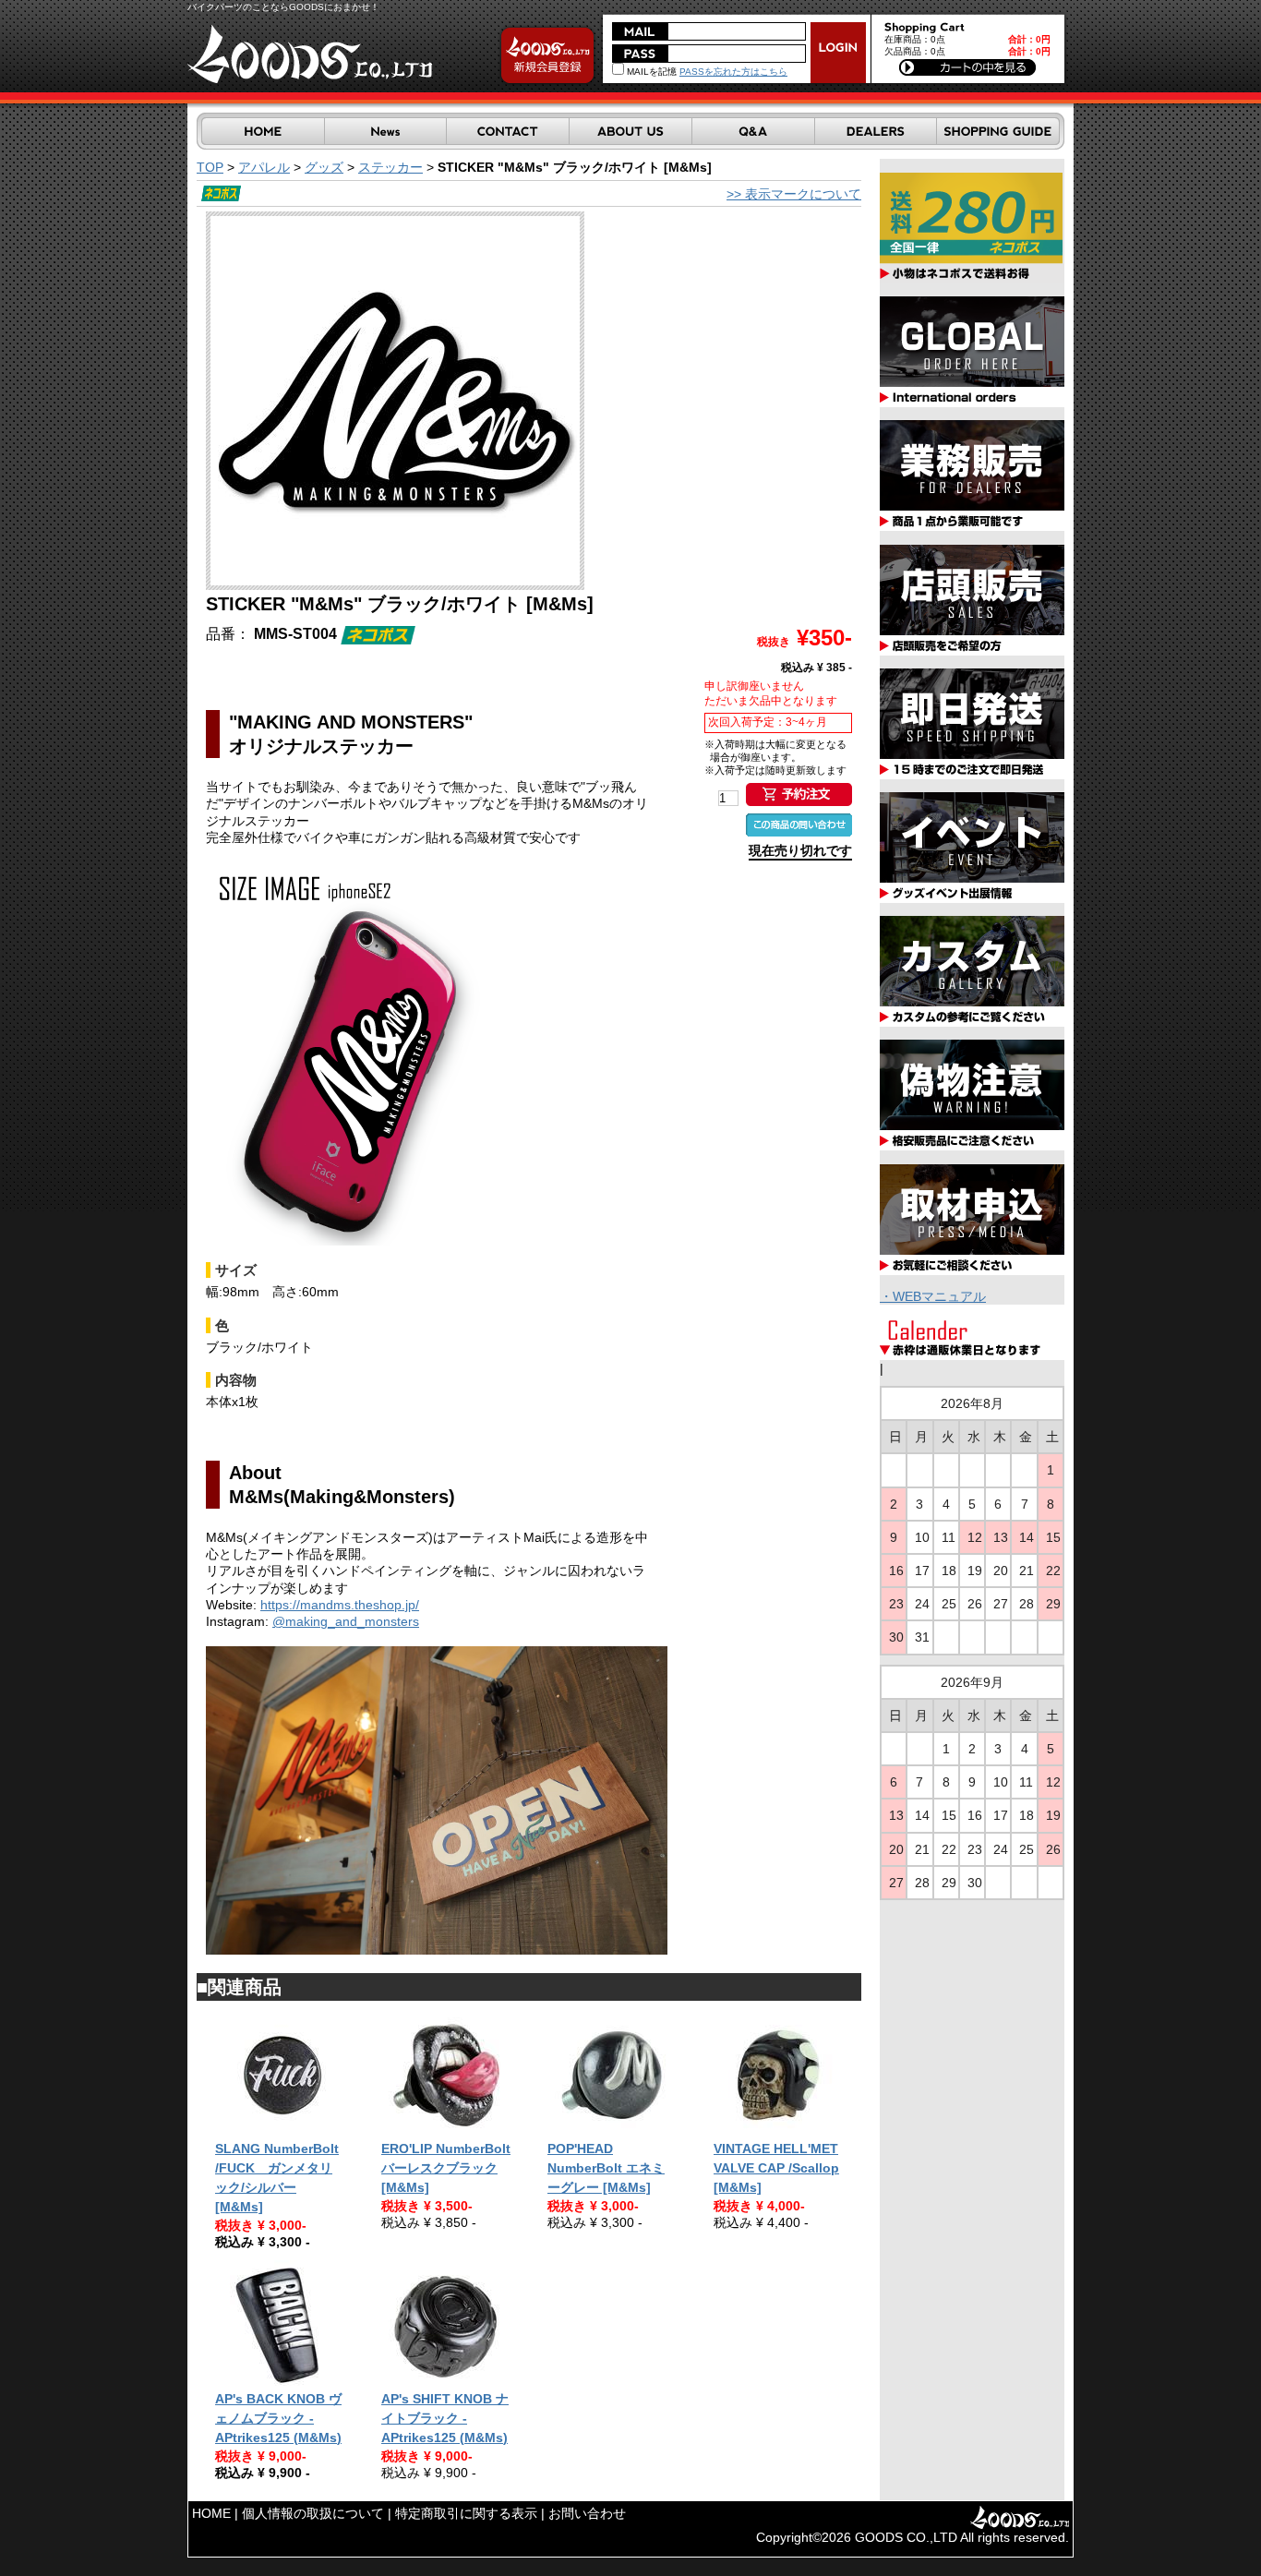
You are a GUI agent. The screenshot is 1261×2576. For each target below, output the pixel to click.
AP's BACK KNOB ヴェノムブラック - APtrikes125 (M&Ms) (278, 2418)
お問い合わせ (587, 2513)
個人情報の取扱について (313, 2513)
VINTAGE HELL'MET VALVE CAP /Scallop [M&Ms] (776, 2168)
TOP (210, 167)
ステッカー (390, 167)
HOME (211, 2513)
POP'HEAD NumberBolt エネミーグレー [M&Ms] (606, 2168)
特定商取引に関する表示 (466, 2513)
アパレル (264, 167)
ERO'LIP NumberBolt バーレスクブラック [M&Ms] (446, 2168)
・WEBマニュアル (933, 1296)
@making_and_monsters (346, 1621)
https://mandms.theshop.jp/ (340, 1605)
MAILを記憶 (650, 72)
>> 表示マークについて (794, 194)
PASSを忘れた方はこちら (733, 72)
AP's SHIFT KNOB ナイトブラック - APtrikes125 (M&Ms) (445, 2418)
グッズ (324, 167)
